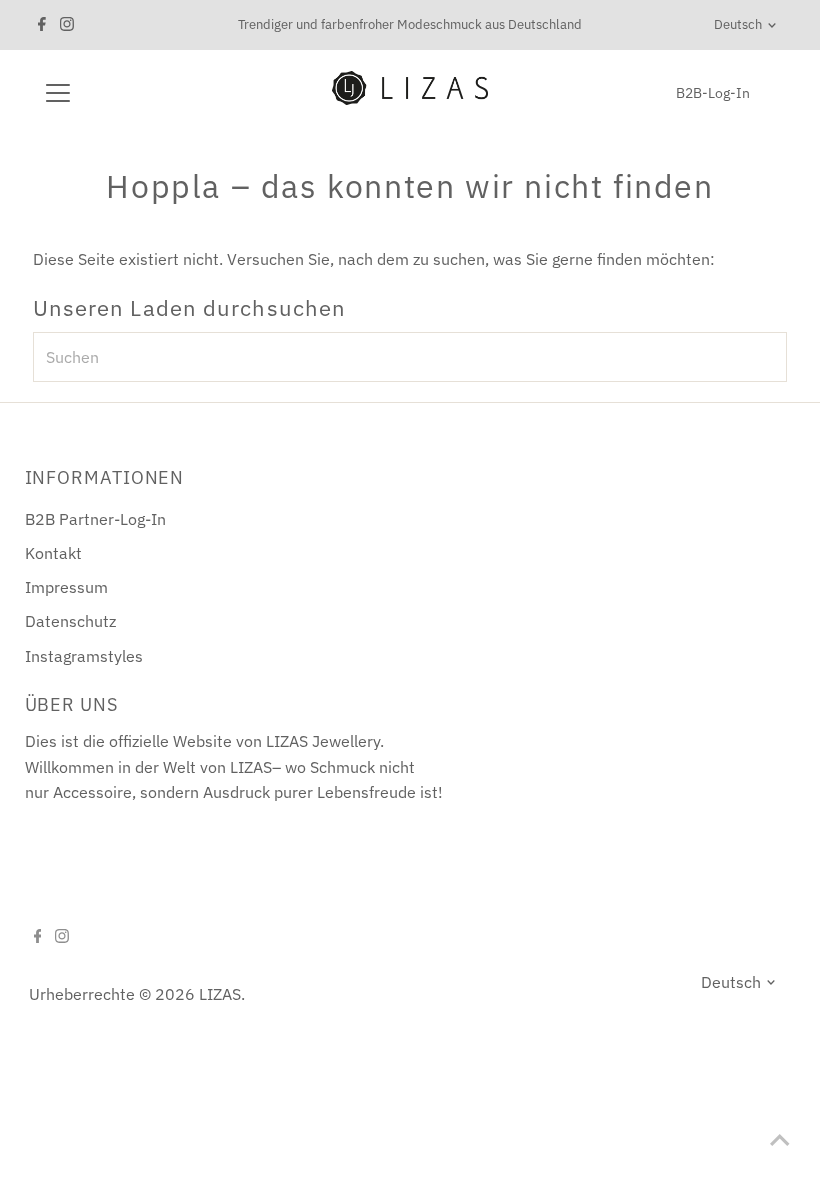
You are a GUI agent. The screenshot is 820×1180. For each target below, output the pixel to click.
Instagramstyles (84, 656)
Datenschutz (70, 621)
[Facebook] (42, 25)
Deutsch (738, 24)
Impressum (66, 587)
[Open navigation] (122, 93)
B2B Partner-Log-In (95, 519)
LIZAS (220, 994)
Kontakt (53, 553)
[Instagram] (67, 25)
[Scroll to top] (780, 1140)
